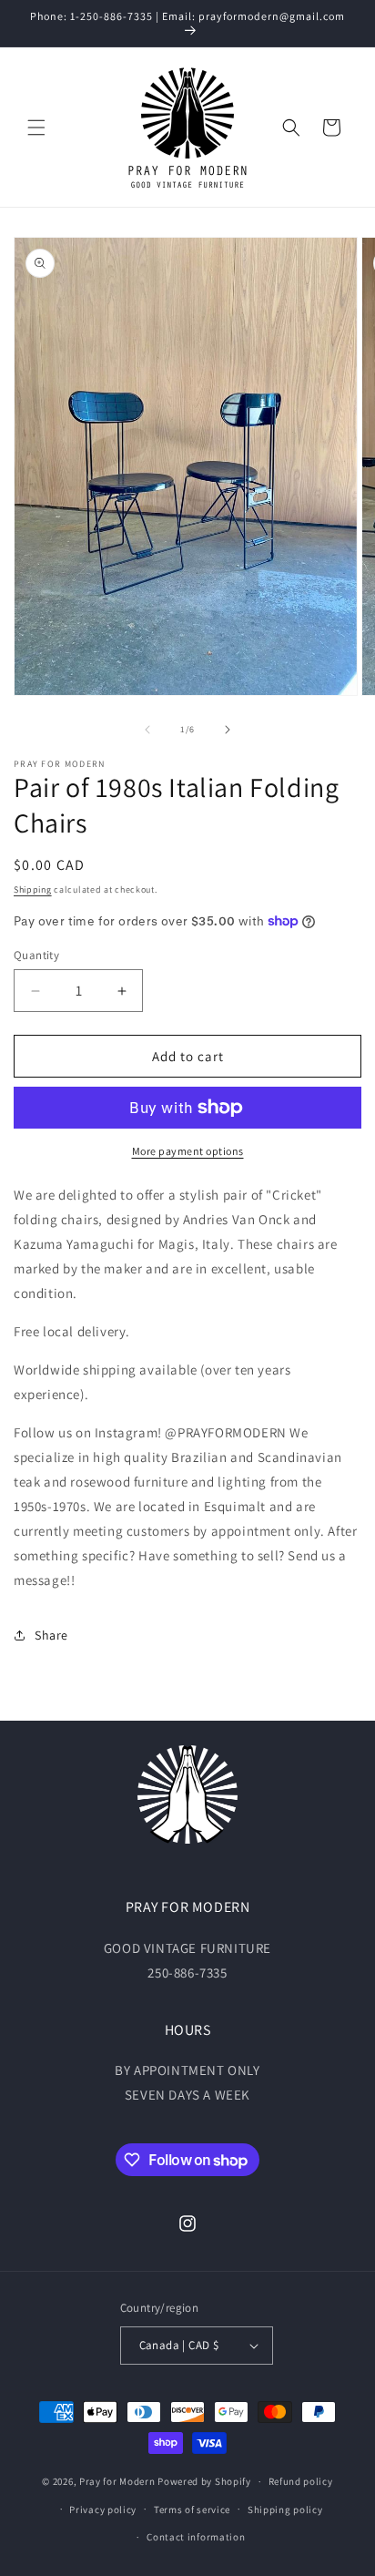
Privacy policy (103, 2510)
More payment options (188, 1151)
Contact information (196, 2537)
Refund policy (301, 2481)
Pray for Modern (117, 2481)
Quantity (36, 955)
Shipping (33, 889)
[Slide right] (228, 730)
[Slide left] (147, 730)
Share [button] (51, 1635)
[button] (36, 128)
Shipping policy (285, 2510)
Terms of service (192, 2510)
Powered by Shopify (204, 2481)
